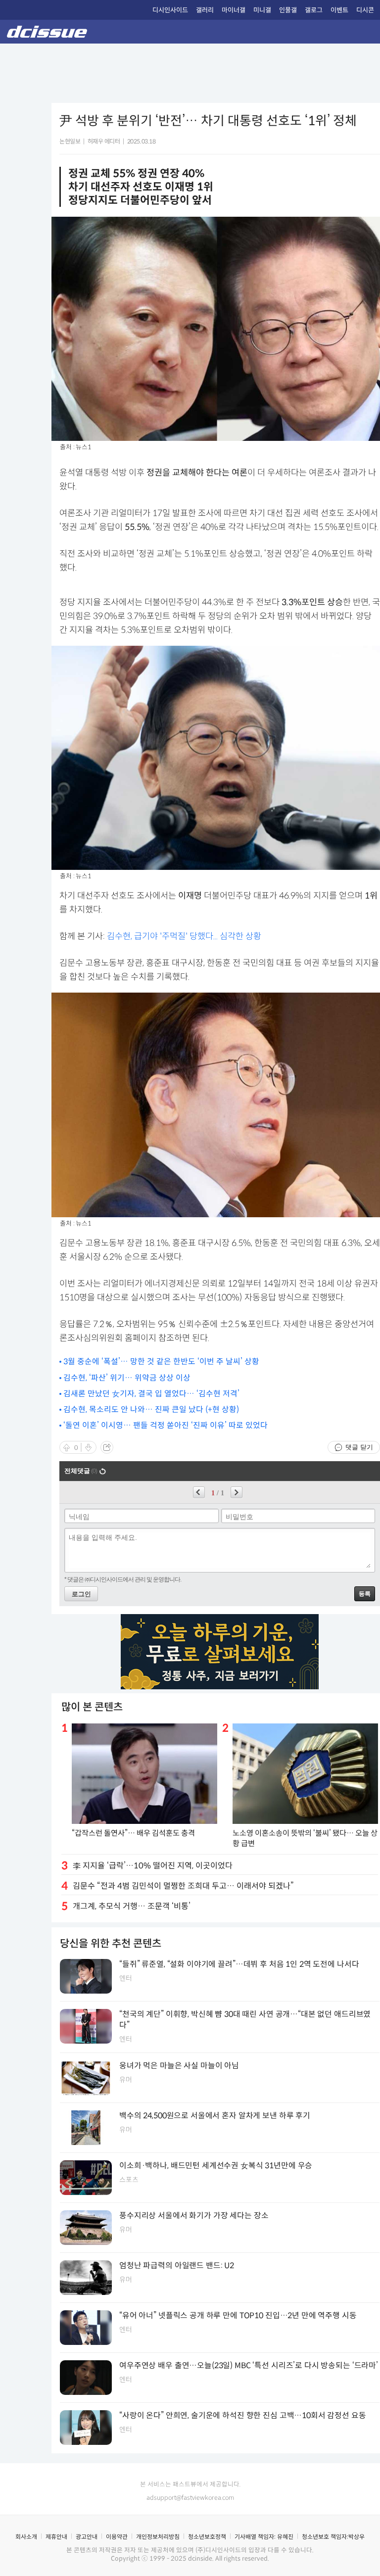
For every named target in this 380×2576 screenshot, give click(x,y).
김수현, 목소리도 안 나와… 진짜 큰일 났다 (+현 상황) (151, 1409)
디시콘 (365, 10)
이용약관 (117, 2537)
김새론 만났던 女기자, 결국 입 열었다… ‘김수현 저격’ (151, 1394)
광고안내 (87, 2537)
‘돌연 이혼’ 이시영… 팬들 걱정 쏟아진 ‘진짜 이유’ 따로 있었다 (166, 1425)
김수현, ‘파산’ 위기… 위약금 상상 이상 (127, 1378)
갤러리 (205, 10)
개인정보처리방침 (158, 2537)
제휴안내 (56, 2537)
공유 (107, 1447)
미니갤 (262, 10)
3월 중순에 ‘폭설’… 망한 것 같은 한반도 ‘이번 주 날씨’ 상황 (161, 1361)
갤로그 (314, 10)
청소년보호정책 (207, 2537)
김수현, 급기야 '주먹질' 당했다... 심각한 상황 (184, 936)
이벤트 (339, 10)
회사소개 (26, 2537)
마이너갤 (234, 10)
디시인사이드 (170, 10)
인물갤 (288, 10)
